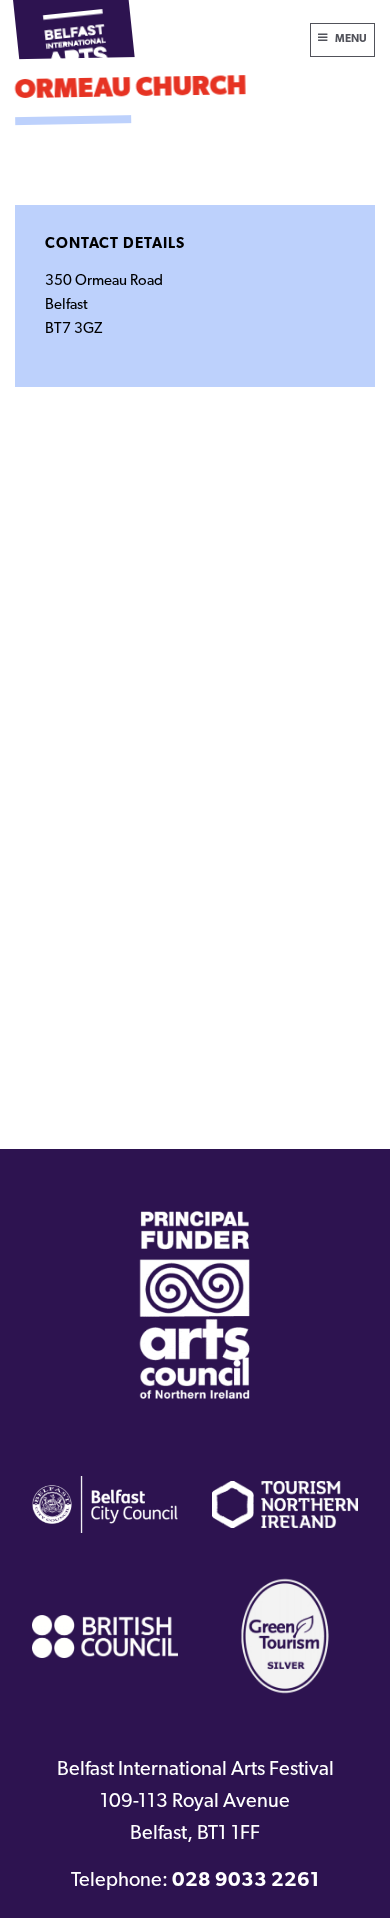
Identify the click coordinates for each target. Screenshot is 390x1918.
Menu (351, 39)
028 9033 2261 (245, 1881)
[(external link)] (195, 1305)
